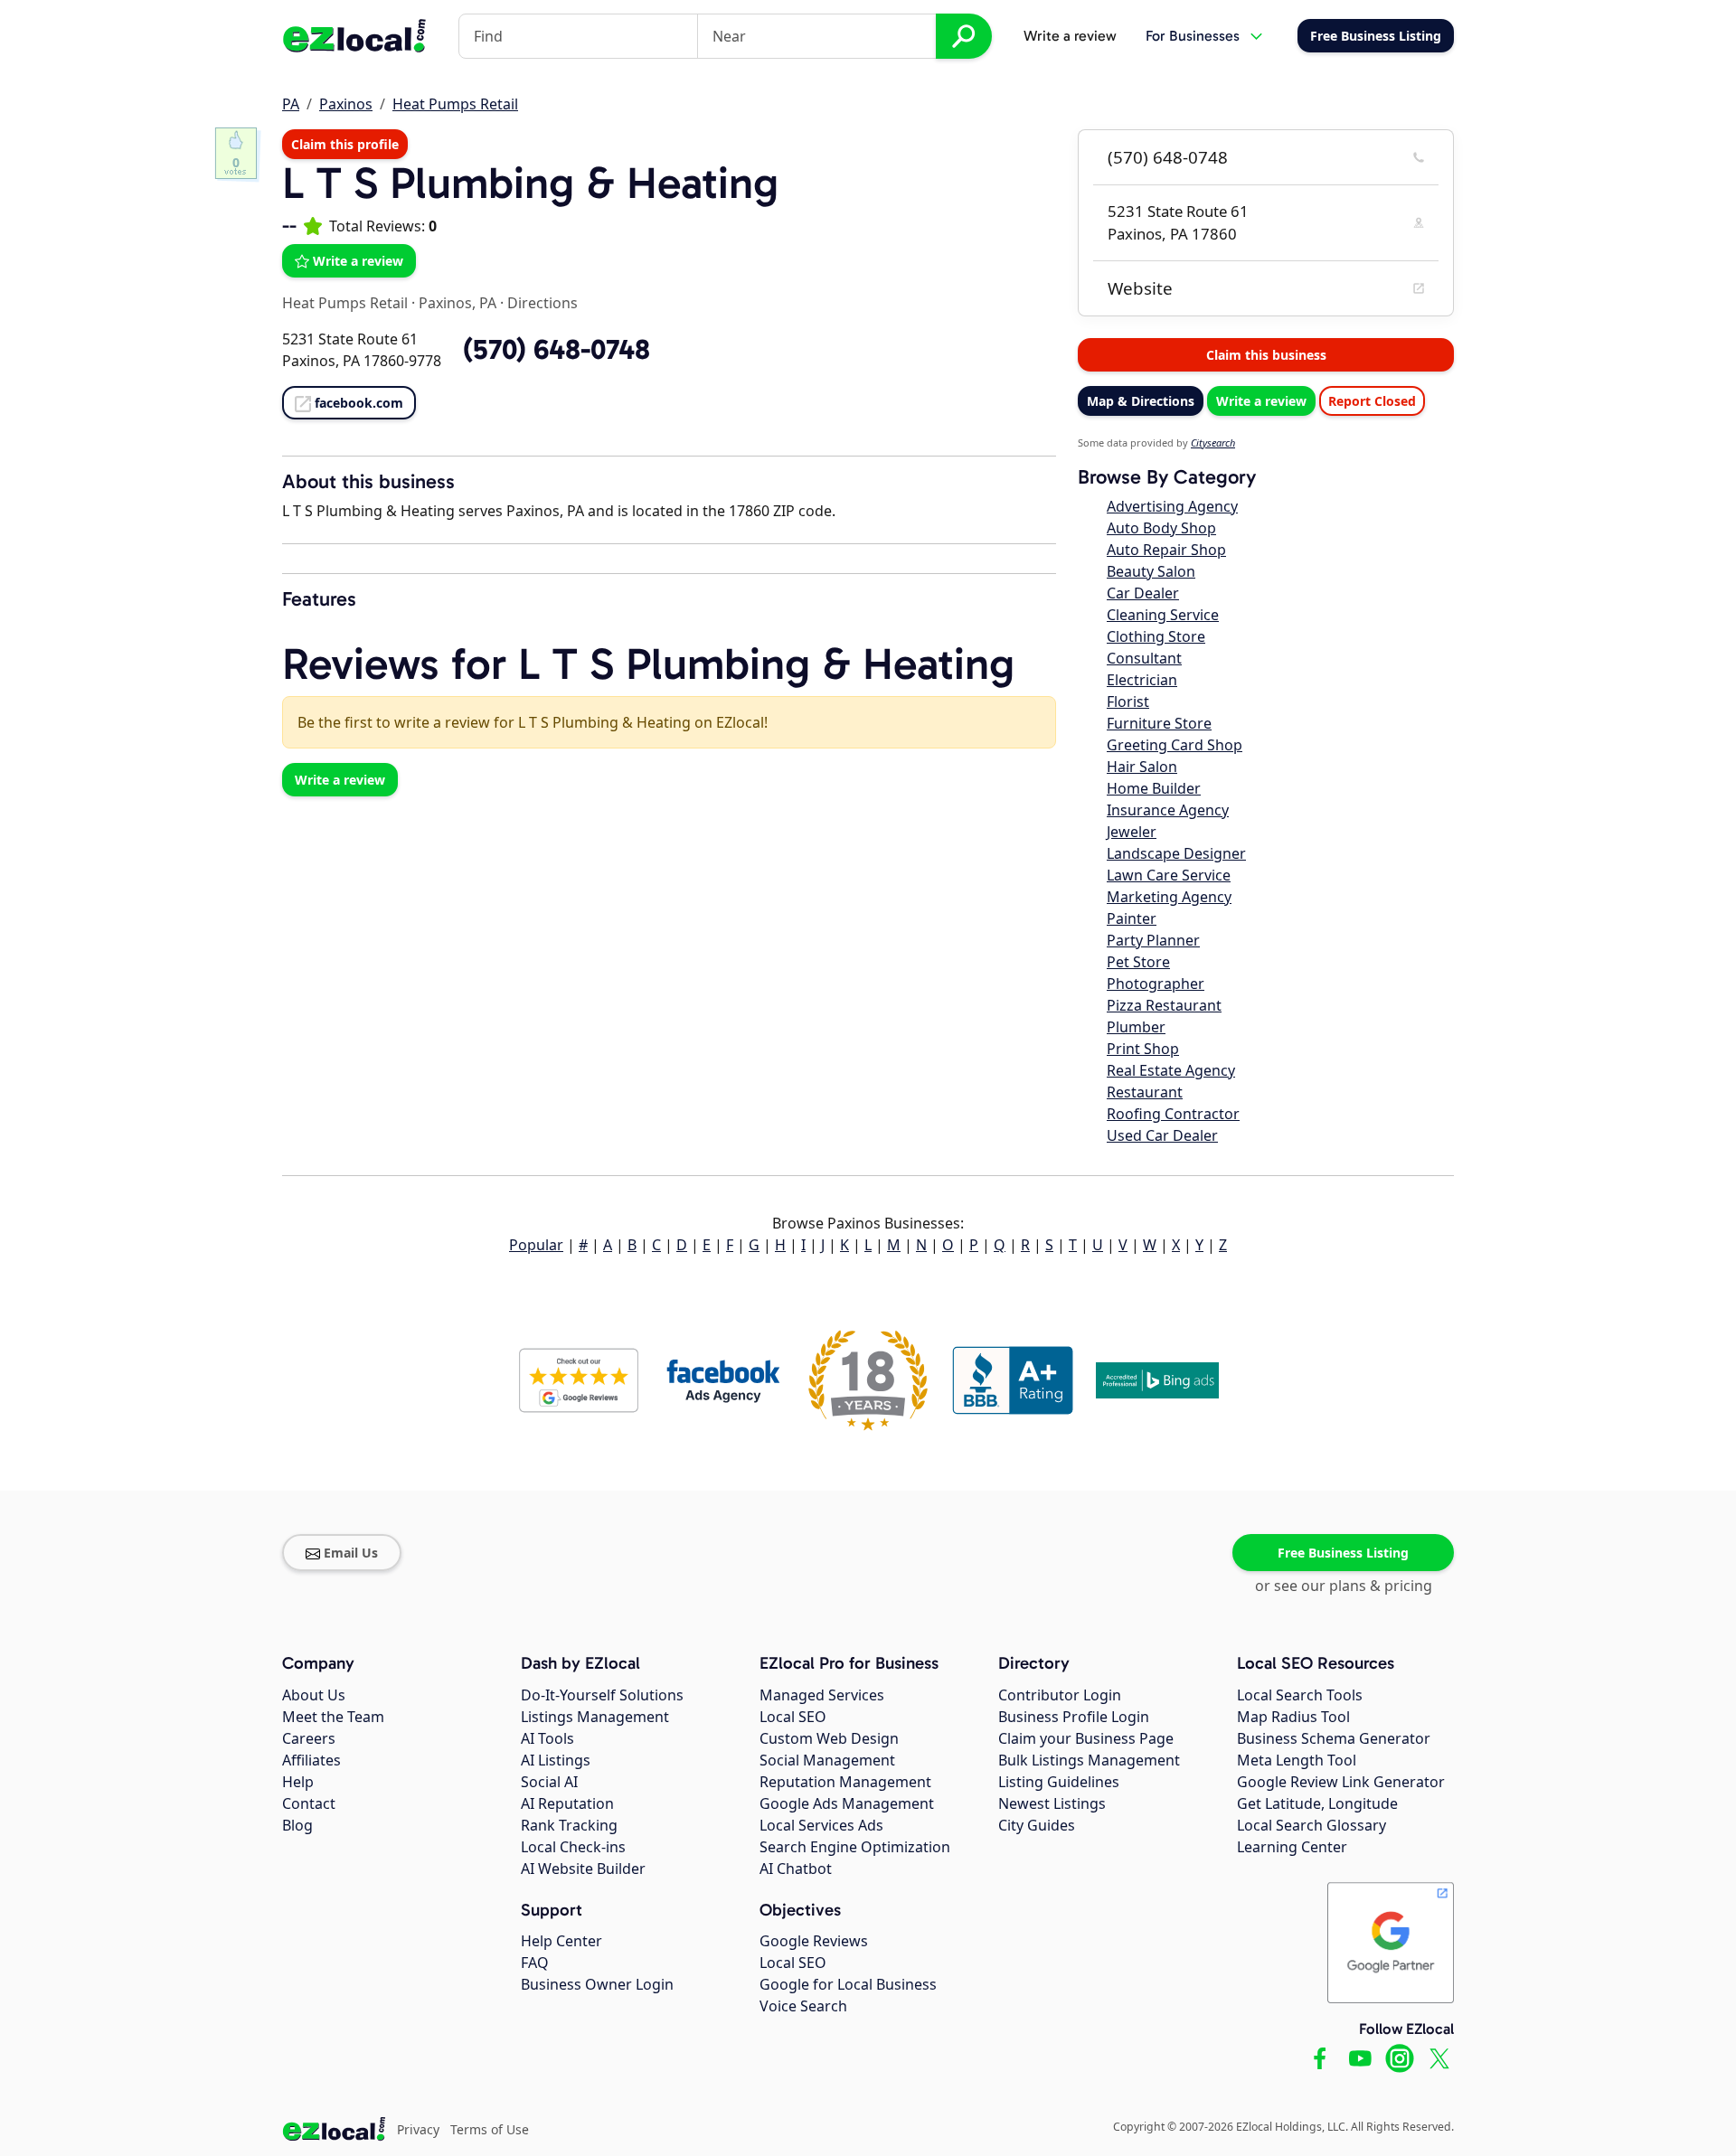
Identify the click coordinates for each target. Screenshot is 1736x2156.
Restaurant (1145, 1092)
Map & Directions (1141, 401)
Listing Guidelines (1059, 1782)
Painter (1132, 918)
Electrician (1142, 680)
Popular (536, 1245)
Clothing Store (1156, 636)
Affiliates (311, 1760)
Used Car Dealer (1162, 1135)
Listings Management (595, 1717)
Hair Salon (1142, 767)
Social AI (549, 1782)
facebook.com (359, 403)
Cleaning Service (1163, 615)
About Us (314, 1695)
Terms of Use (490, 2129)
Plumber (1136, 1027)
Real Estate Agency (1171, 1070)
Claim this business (1266, 355)
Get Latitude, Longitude (1317, 1803)
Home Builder (1154, 788)
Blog (297, 1825)
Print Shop (1143, 1049)
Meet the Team (333, 1717)
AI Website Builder (583, 1869)
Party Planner (1153, 940)
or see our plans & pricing (1344, 1586)
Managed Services (822, 1695)
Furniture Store (1159, 723)
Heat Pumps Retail (455, 104)
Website (1140, 288)
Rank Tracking (569, 1825)
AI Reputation (567, 1803)
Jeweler (1132, 832)
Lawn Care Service (1169, 875)
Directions (542, 303)
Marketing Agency (1169, 897)
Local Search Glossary (1311, 1825)
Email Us (351, 1553)
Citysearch (1213, 442)
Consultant (1144, 658)
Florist (1128, 701)
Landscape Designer (1176, 853)
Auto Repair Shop (1166, 550)
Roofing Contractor (1173, 1114)
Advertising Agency (1172, 506)
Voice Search (803, 2006)
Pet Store (1138, 962)
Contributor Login (1060, 1695)
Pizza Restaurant (1164, 1005)
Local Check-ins (573, 1847)
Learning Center (1292, 1847)
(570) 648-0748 (1168, 157)
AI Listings (556, 1760)
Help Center (561, 1941)
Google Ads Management (847, 1803)
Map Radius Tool (1293, 1717)
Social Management (827, 1760)
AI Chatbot (796, 1869)
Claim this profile (345, 144)
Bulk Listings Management (1089, 1760)
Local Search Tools (1300, 1695)
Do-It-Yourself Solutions (602, 1695)
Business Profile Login (1074, 1717)
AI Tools (547, 1738)
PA (291, 104)
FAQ (535, 1963)
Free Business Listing (1343, 1553)
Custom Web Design (829, 1738)
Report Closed (1372, 401)
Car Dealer (1143, 593)
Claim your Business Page (1086, 1738)
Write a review (1070, 36)
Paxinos (346, 104)
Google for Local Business (848, 1984)
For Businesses (1193, 36)
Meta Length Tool (1297, 1760)
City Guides (1037, 1825)
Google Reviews (814, 1941)
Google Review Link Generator (1341, 1782)
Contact (309, 1803)
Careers (309, 1738)
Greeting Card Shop (1175, 745)
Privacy (418, 2129)
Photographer (1156, 984)
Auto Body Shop (1161, 528)
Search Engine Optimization (855, 1847)
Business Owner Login (597, 1984)
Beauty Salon (1151, 571)
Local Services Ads (821, 1825)
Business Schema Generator (1334, 1738)
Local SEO (793, 1717)
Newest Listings (1052, 1803)
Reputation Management (845, 1782)
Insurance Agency (1168, 810)
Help (298, 1782)
